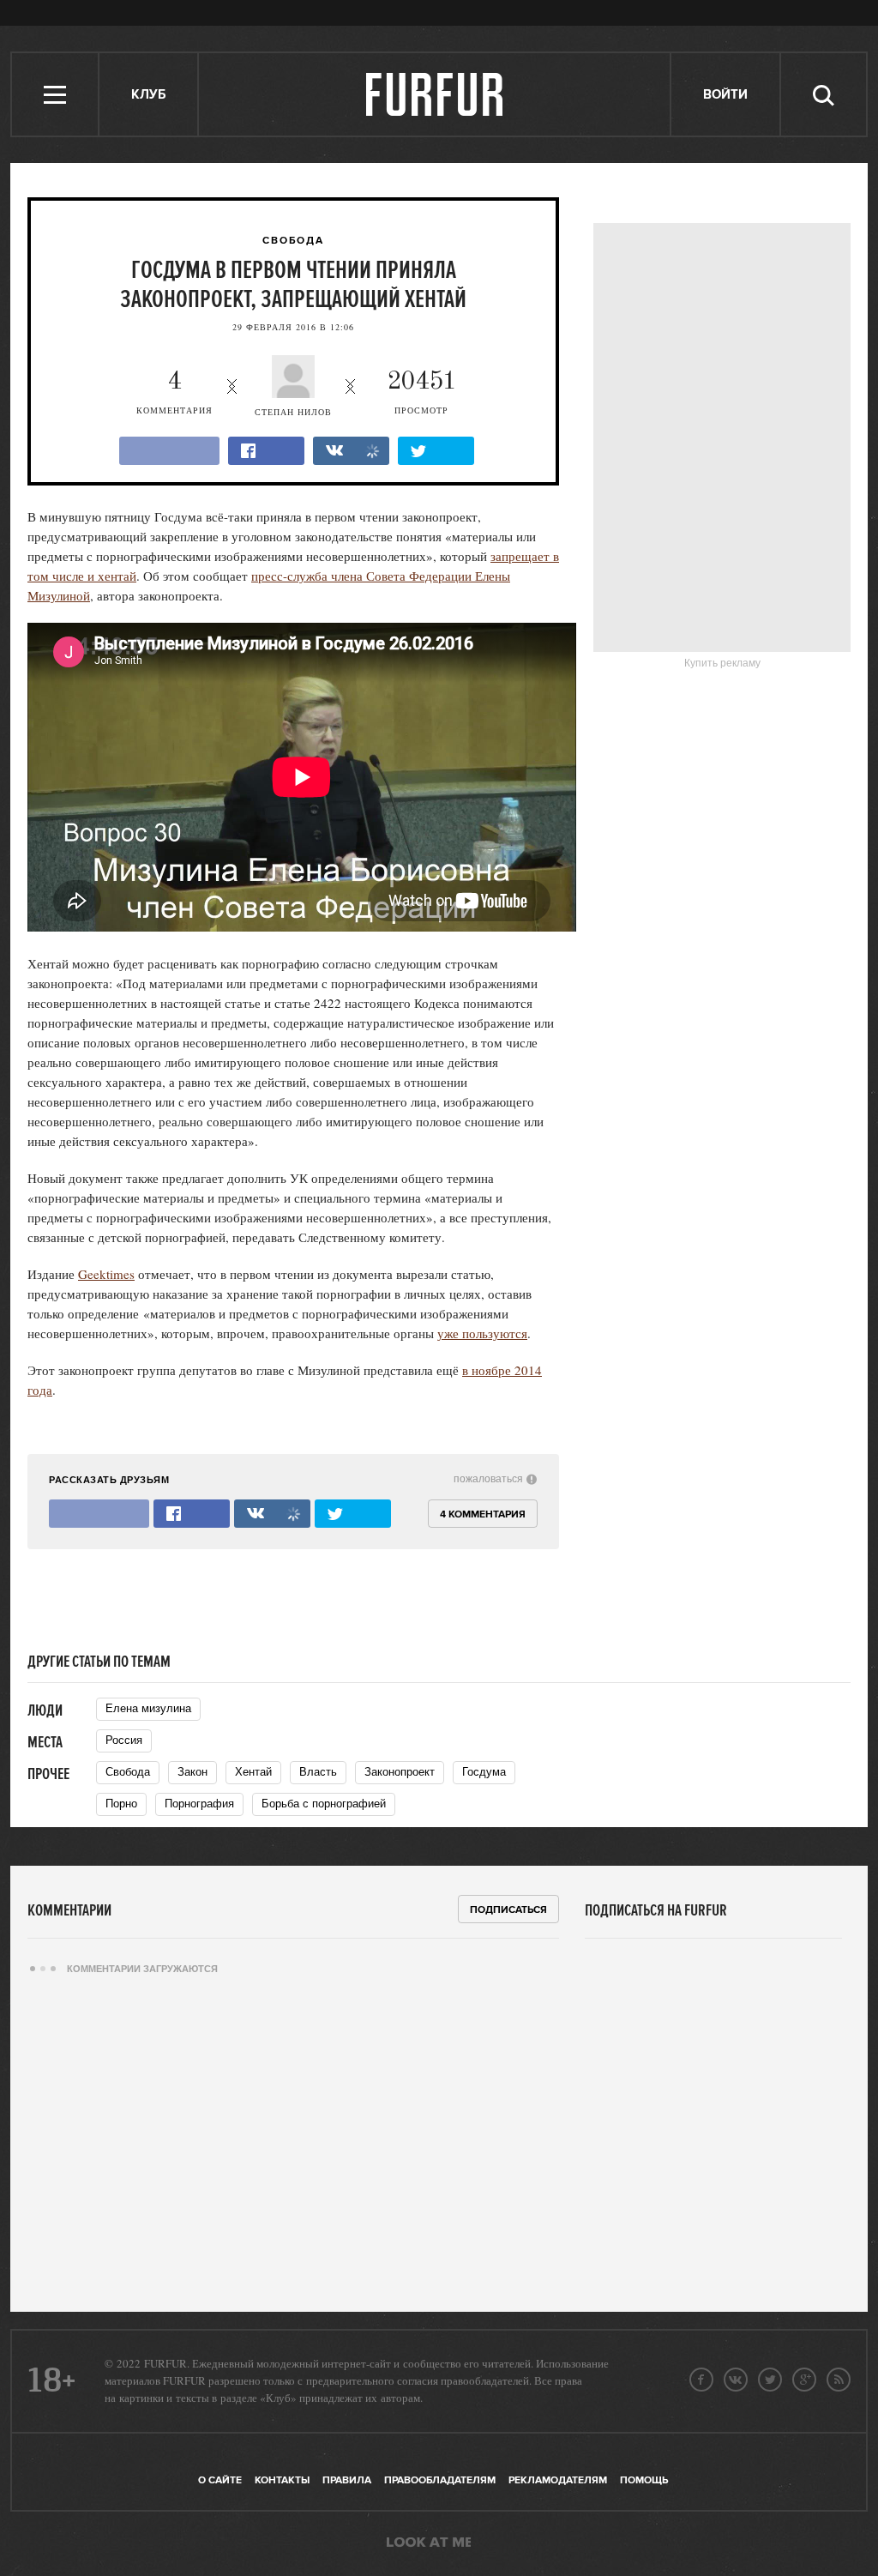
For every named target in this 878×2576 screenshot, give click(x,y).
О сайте (220, 2480)
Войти (725, 95)
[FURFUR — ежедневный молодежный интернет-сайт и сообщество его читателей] (435, 94)
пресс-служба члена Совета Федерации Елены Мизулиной (269, 585)
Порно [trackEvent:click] (121, 1804)
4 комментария (483, 1514)
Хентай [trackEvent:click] (253, 1772)
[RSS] (839, 2380)
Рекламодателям (558, 2480)
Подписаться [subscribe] (508, 1910)
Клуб (148, 95)
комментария (174, 392)
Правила (347, 2480)
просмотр (422, 392)
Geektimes (106, 1274)
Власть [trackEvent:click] (318, 1772)
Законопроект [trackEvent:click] (400, 1772)
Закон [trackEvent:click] (192, 1772)
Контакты (282, 2480)
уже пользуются (482, 1333)
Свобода (293, 241)
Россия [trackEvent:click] (124, 1740)
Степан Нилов (293, 412)
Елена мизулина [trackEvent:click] (148, 1708)
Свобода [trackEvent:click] (128, 1772)
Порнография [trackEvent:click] (199, 1804)
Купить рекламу (722, 663)
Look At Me (429, 2543)
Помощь (644, 2480)
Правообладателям (440, 2480)
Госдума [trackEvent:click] (484, 1772)
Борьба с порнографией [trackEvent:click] (324, 1804)
